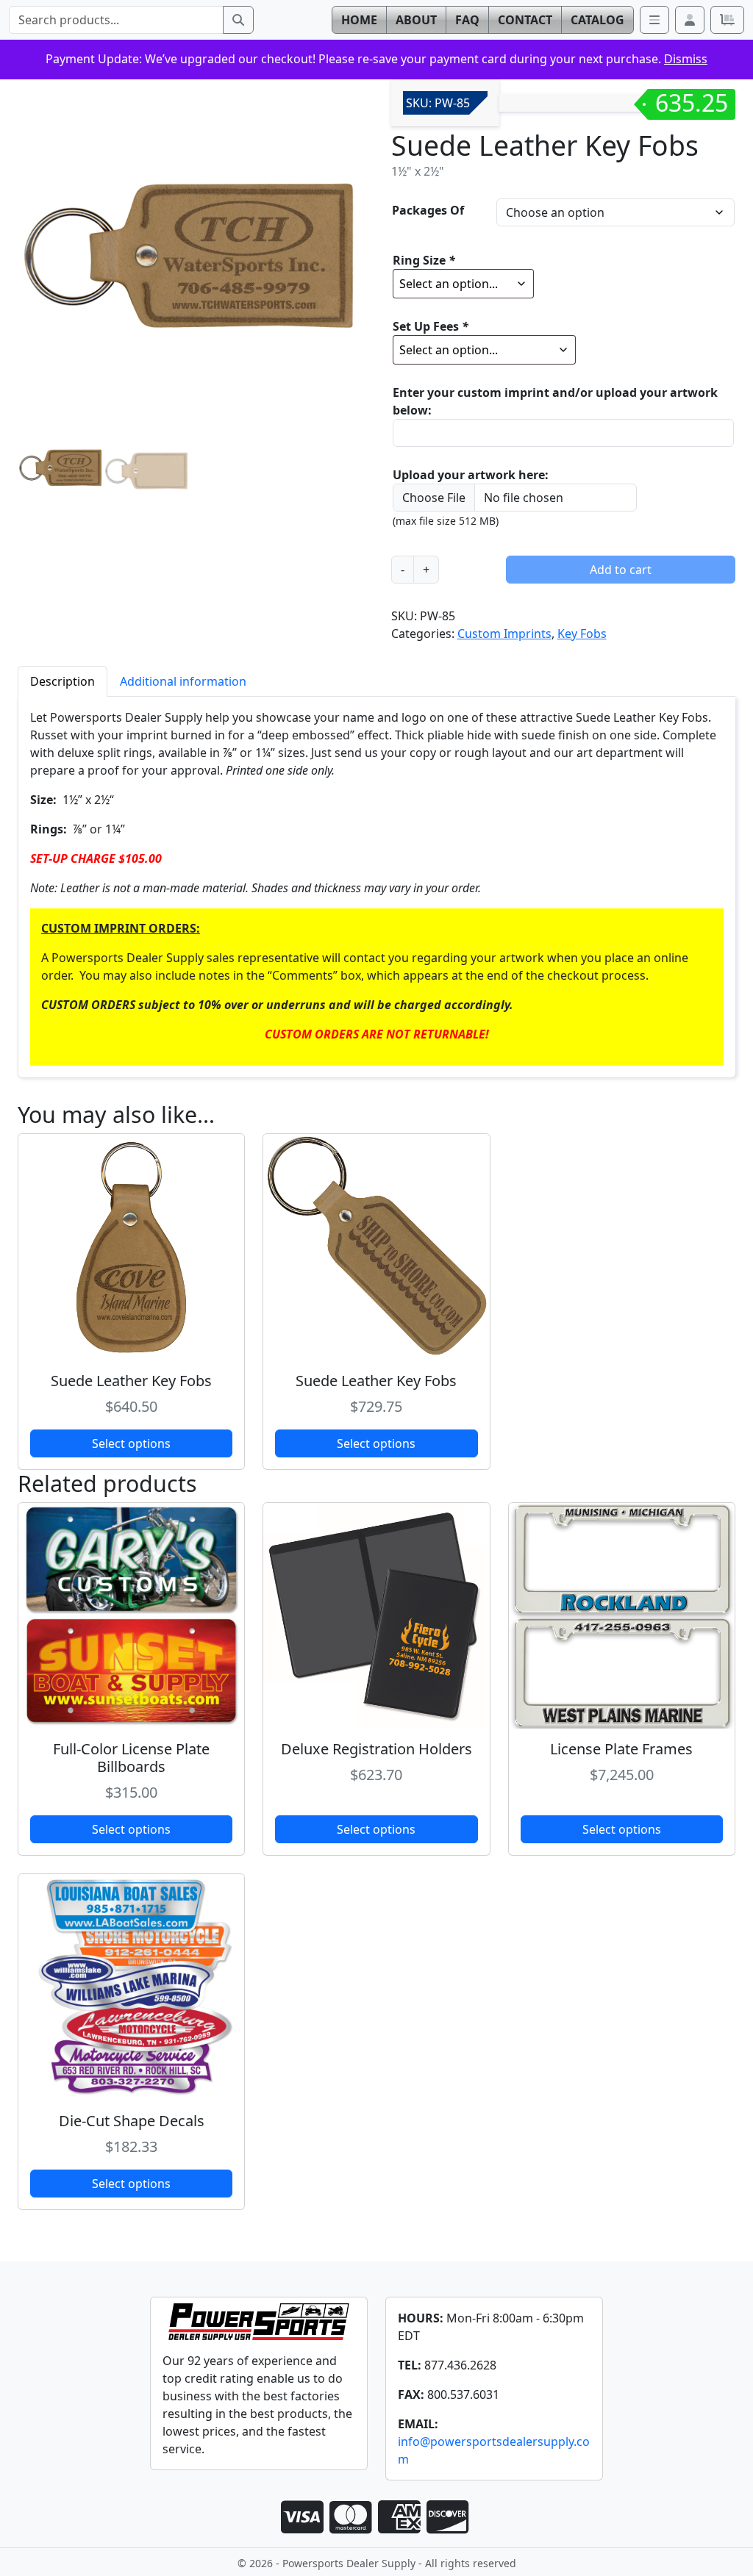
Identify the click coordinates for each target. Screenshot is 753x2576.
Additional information (183, 681)
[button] (690, 20)
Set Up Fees (431, 326)
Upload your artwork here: (471, 475)
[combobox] (116, 20)
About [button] (416, 20)
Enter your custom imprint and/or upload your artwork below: (555, 401)
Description (63, 681)
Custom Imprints (504, 634)
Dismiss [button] (686, 59)
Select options (131, 1443)
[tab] (63, 681)
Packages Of (428, 210)
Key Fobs (582, 634)
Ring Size (424, 260)
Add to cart (621, 570)
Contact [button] (525, 20)
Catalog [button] (597, 20)
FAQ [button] (467, 20)
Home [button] (359, 20)
